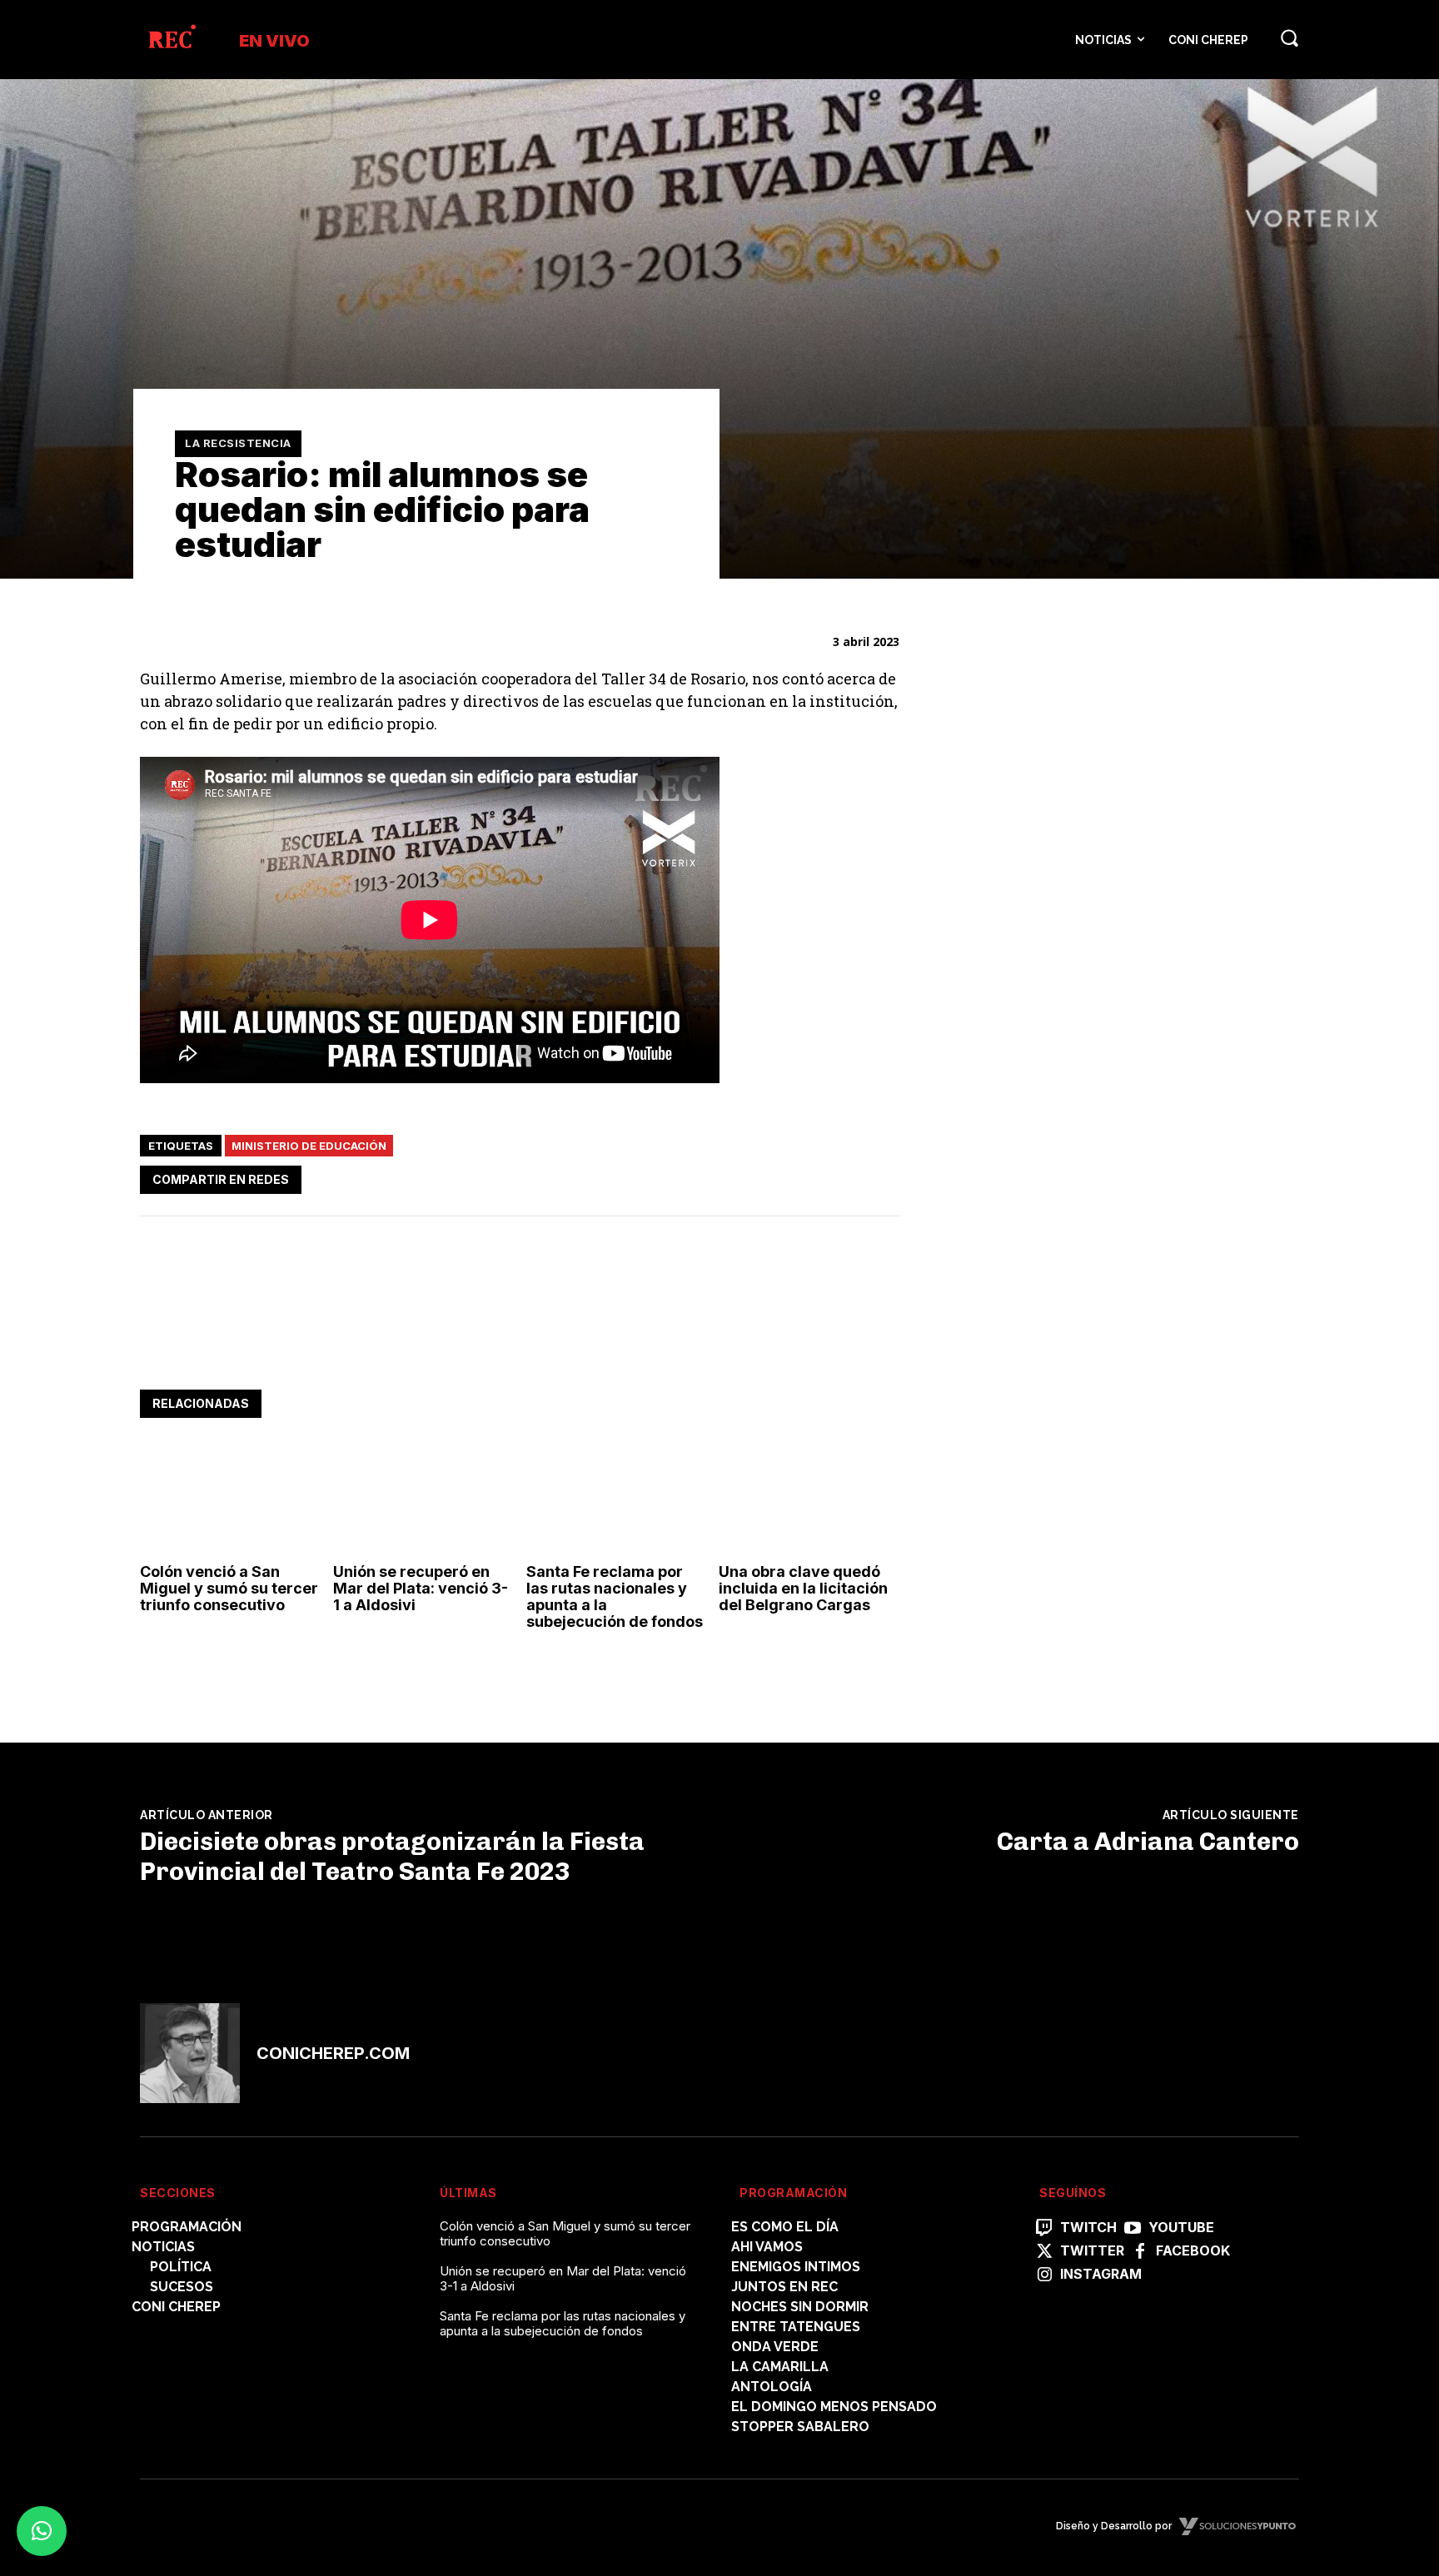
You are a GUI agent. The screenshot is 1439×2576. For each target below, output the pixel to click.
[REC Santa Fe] (171, 40)
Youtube (1181, 2228)
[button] (1289, 37)
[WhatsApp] (804, 1176)
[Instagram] (1044, 2275)
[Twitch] (1044, 2229)
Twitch (1088, 2228)
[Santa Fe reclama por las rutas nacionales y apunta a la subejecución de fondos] (617, 1501)
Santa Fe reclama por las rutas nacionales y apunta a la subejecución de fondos (615, 1596)
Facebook (1193, 2251)
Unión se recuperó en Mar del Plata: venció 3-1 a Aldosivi (421, 1588)
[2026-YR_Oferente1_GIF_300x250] (1064, 1356)
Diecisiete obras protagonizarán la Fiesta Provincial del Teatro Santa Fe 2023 (392, 1857)
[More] (882, 1176)
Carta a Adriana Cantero (1148, 1842)
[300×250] (1064, 1124)
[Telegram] (843, 1176)
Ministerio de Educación (309, 1146)
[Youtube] (1133, 2229)
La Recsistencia (238, 443)
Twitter (1092, 2251)
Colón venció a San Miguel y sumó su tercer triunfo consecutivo (229, 1588)
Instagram (1101, 2274)
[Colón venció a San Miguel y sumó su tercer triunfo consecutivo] (230, 1501)
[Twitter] (766, 1176)
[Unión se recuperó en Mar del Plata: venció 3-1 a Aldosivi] (423, 1501)
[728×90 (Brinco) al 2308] (443, 1338)
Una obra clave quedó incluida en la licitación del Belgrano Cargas (803, 1588)
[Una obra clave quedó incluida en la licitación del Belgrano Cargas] (809, 1501)
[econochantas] (1064, 891)
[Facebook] (728, 1176)
